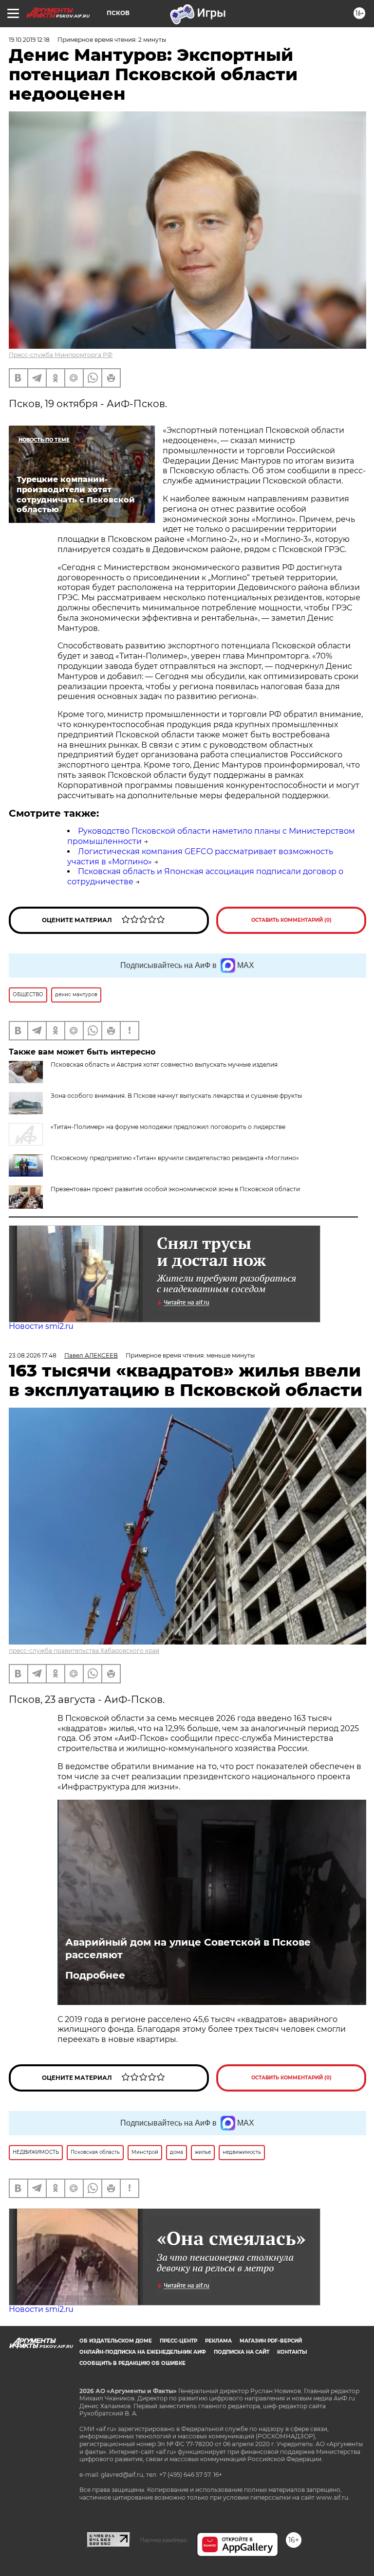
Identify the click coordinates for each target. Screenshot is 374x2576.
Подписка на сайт (242, 2352)
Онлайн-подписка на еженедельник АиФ (143, 2352)
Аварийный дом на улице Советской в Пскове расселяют (188, 1949)
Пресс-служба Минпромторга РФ (61, 355)
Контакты (292, 2352)
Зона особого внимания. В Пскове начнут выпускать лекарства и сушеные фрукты (176, 1096)
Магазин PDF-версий (271, 2341)
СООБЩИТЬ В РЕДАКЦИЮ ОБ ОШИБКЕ (132, 2363)
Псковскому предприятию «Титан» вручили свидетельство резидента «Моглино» (175, 1158)
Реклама (218, 2341)
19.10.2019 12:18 (29, 40)
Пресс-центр (178, 2341)
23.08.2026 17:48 (33, 1355)
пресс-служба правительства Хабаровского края (84, 1651)
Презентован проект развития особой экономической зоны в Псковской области (175, 1189)
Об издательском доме (116, 2341)
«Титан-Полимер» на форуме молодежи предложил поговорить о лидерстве (168, 1127)
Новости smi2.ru (41, 1326)
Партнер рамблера (163, 2540)
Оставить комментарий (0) (291, 920)
